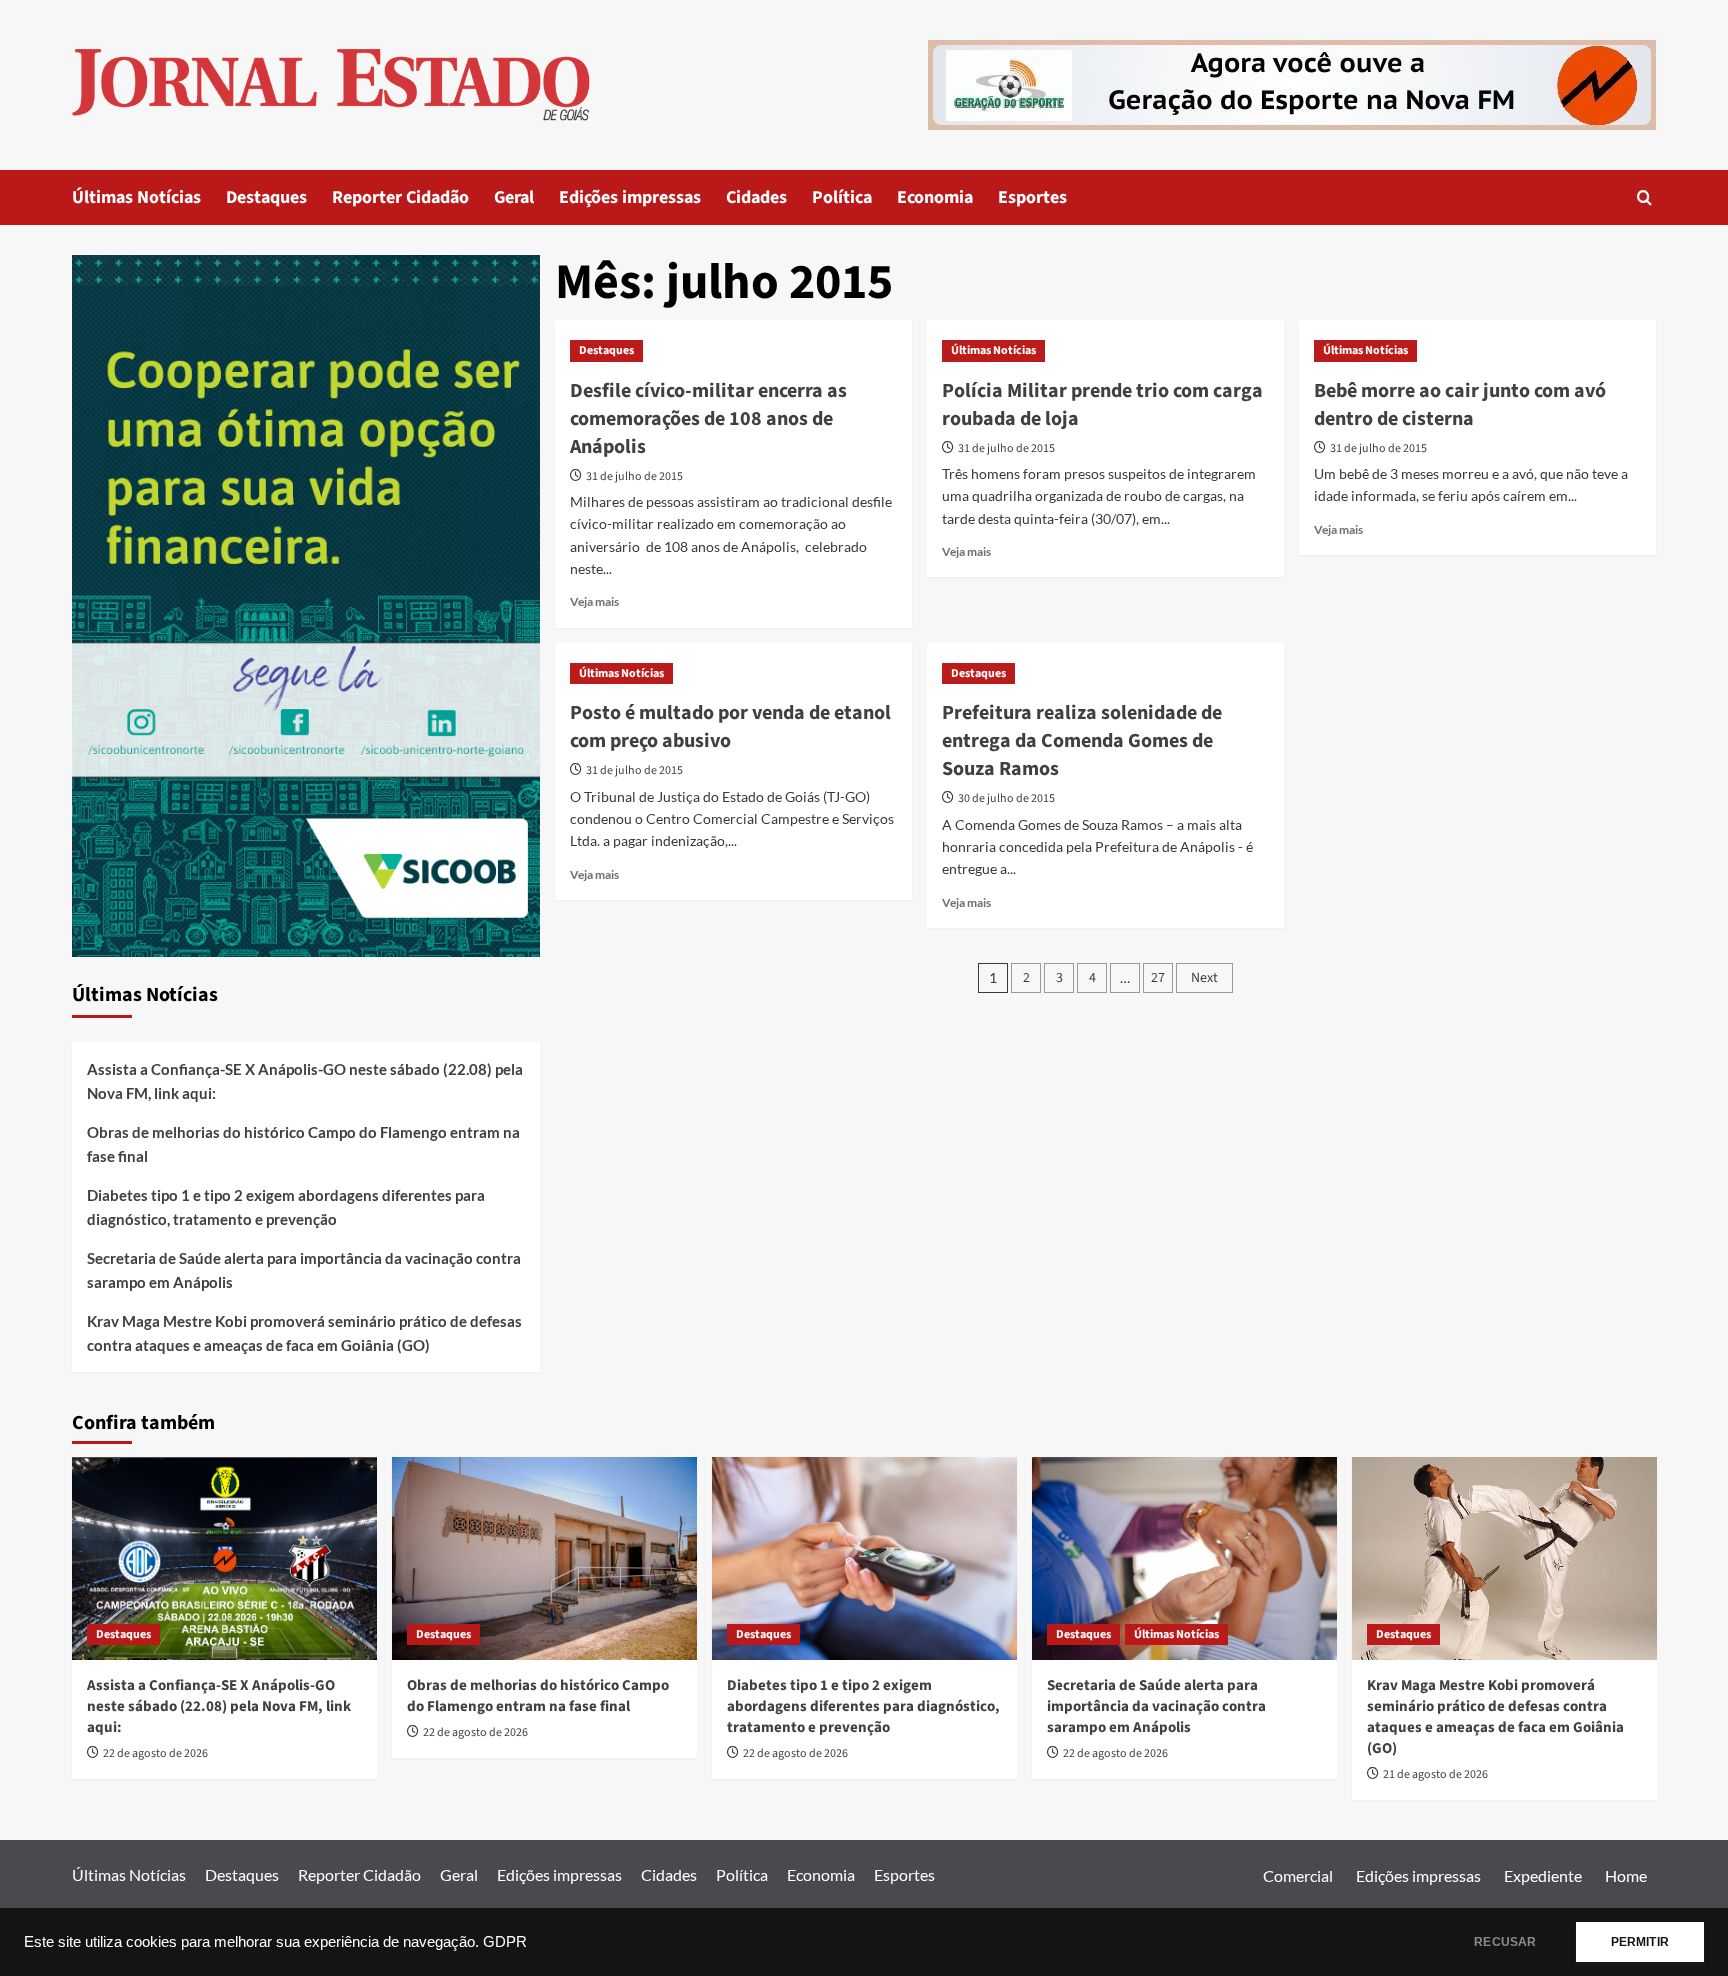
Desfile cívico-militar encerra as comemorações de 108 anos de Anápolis (708, 419)
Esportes (1032, 197)
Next (1204, 978)
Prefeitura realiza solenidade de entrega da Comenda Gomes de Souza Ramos (1082, 741)
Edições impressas (630, 197)
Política (842, 197)
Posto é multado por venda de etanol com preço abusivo (730, 727)
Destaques (266, 197)
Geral (514, 197)
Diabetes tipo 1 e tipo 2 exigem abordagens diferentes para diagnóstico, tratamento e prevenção (286, 1207)
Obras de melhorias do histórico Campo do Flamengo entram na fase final (303, 1144)
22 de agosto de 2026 (155, 1753)
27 (1158, 978)
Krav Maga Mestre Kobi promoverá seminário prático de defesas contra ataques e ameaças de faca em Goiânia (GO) (304, 1333)
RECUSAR (1505, 1942)
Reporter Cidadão (400, 197)
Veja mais (594, 601)
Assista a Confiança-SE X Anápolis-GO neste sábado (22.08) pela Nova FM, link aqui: (305, 1081)
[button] (1644, 197)
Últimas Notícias (136, 197)
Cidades (756, 197)
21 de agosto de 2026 (1435, 1774)
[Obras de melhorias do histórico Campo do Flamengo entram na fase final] (544, 1558)
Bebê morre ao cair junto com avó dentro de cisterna (1460, 405)
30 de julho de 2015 (1006, 798)
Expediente (1543, 1875)
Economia (935, 197)
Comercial (1298, 1875)
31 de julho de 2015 (634, 476)
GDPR (505, 1942)
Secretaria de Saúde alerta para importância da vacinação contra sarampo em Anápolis (304, 1270)
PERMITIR (1640, 1942)
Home (1626, 1875)
